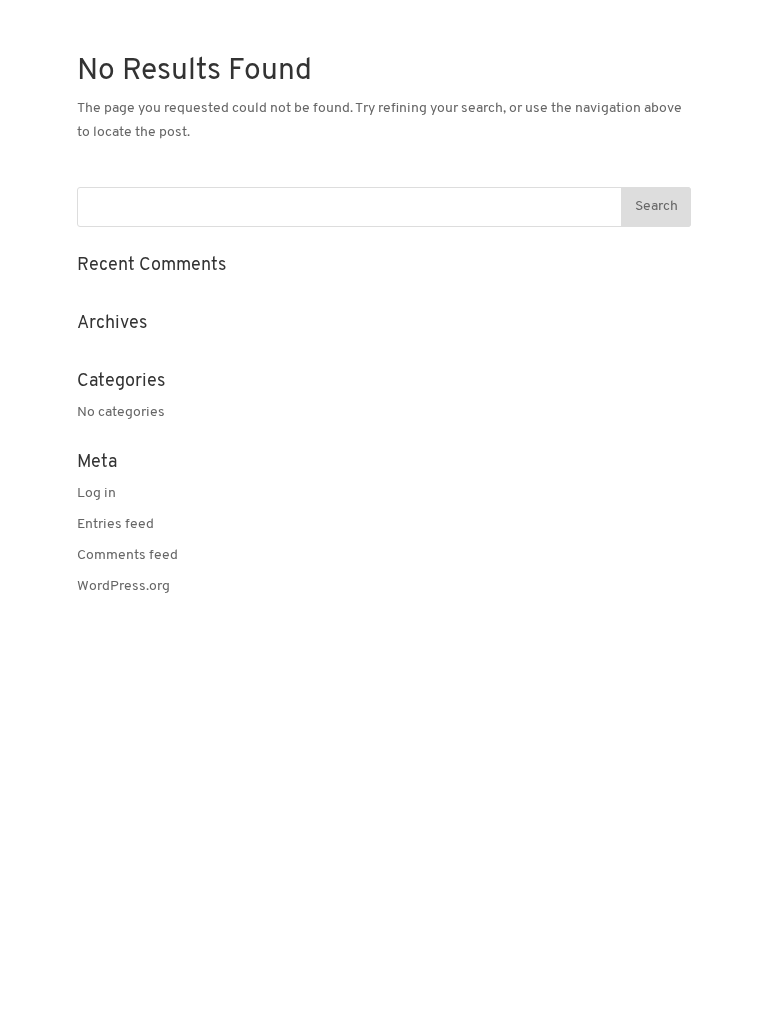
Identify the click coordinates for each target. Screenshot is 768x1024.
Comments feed (127, 555)
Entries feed (115, 524)
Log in (96, 493)
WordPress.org (123, 586)
